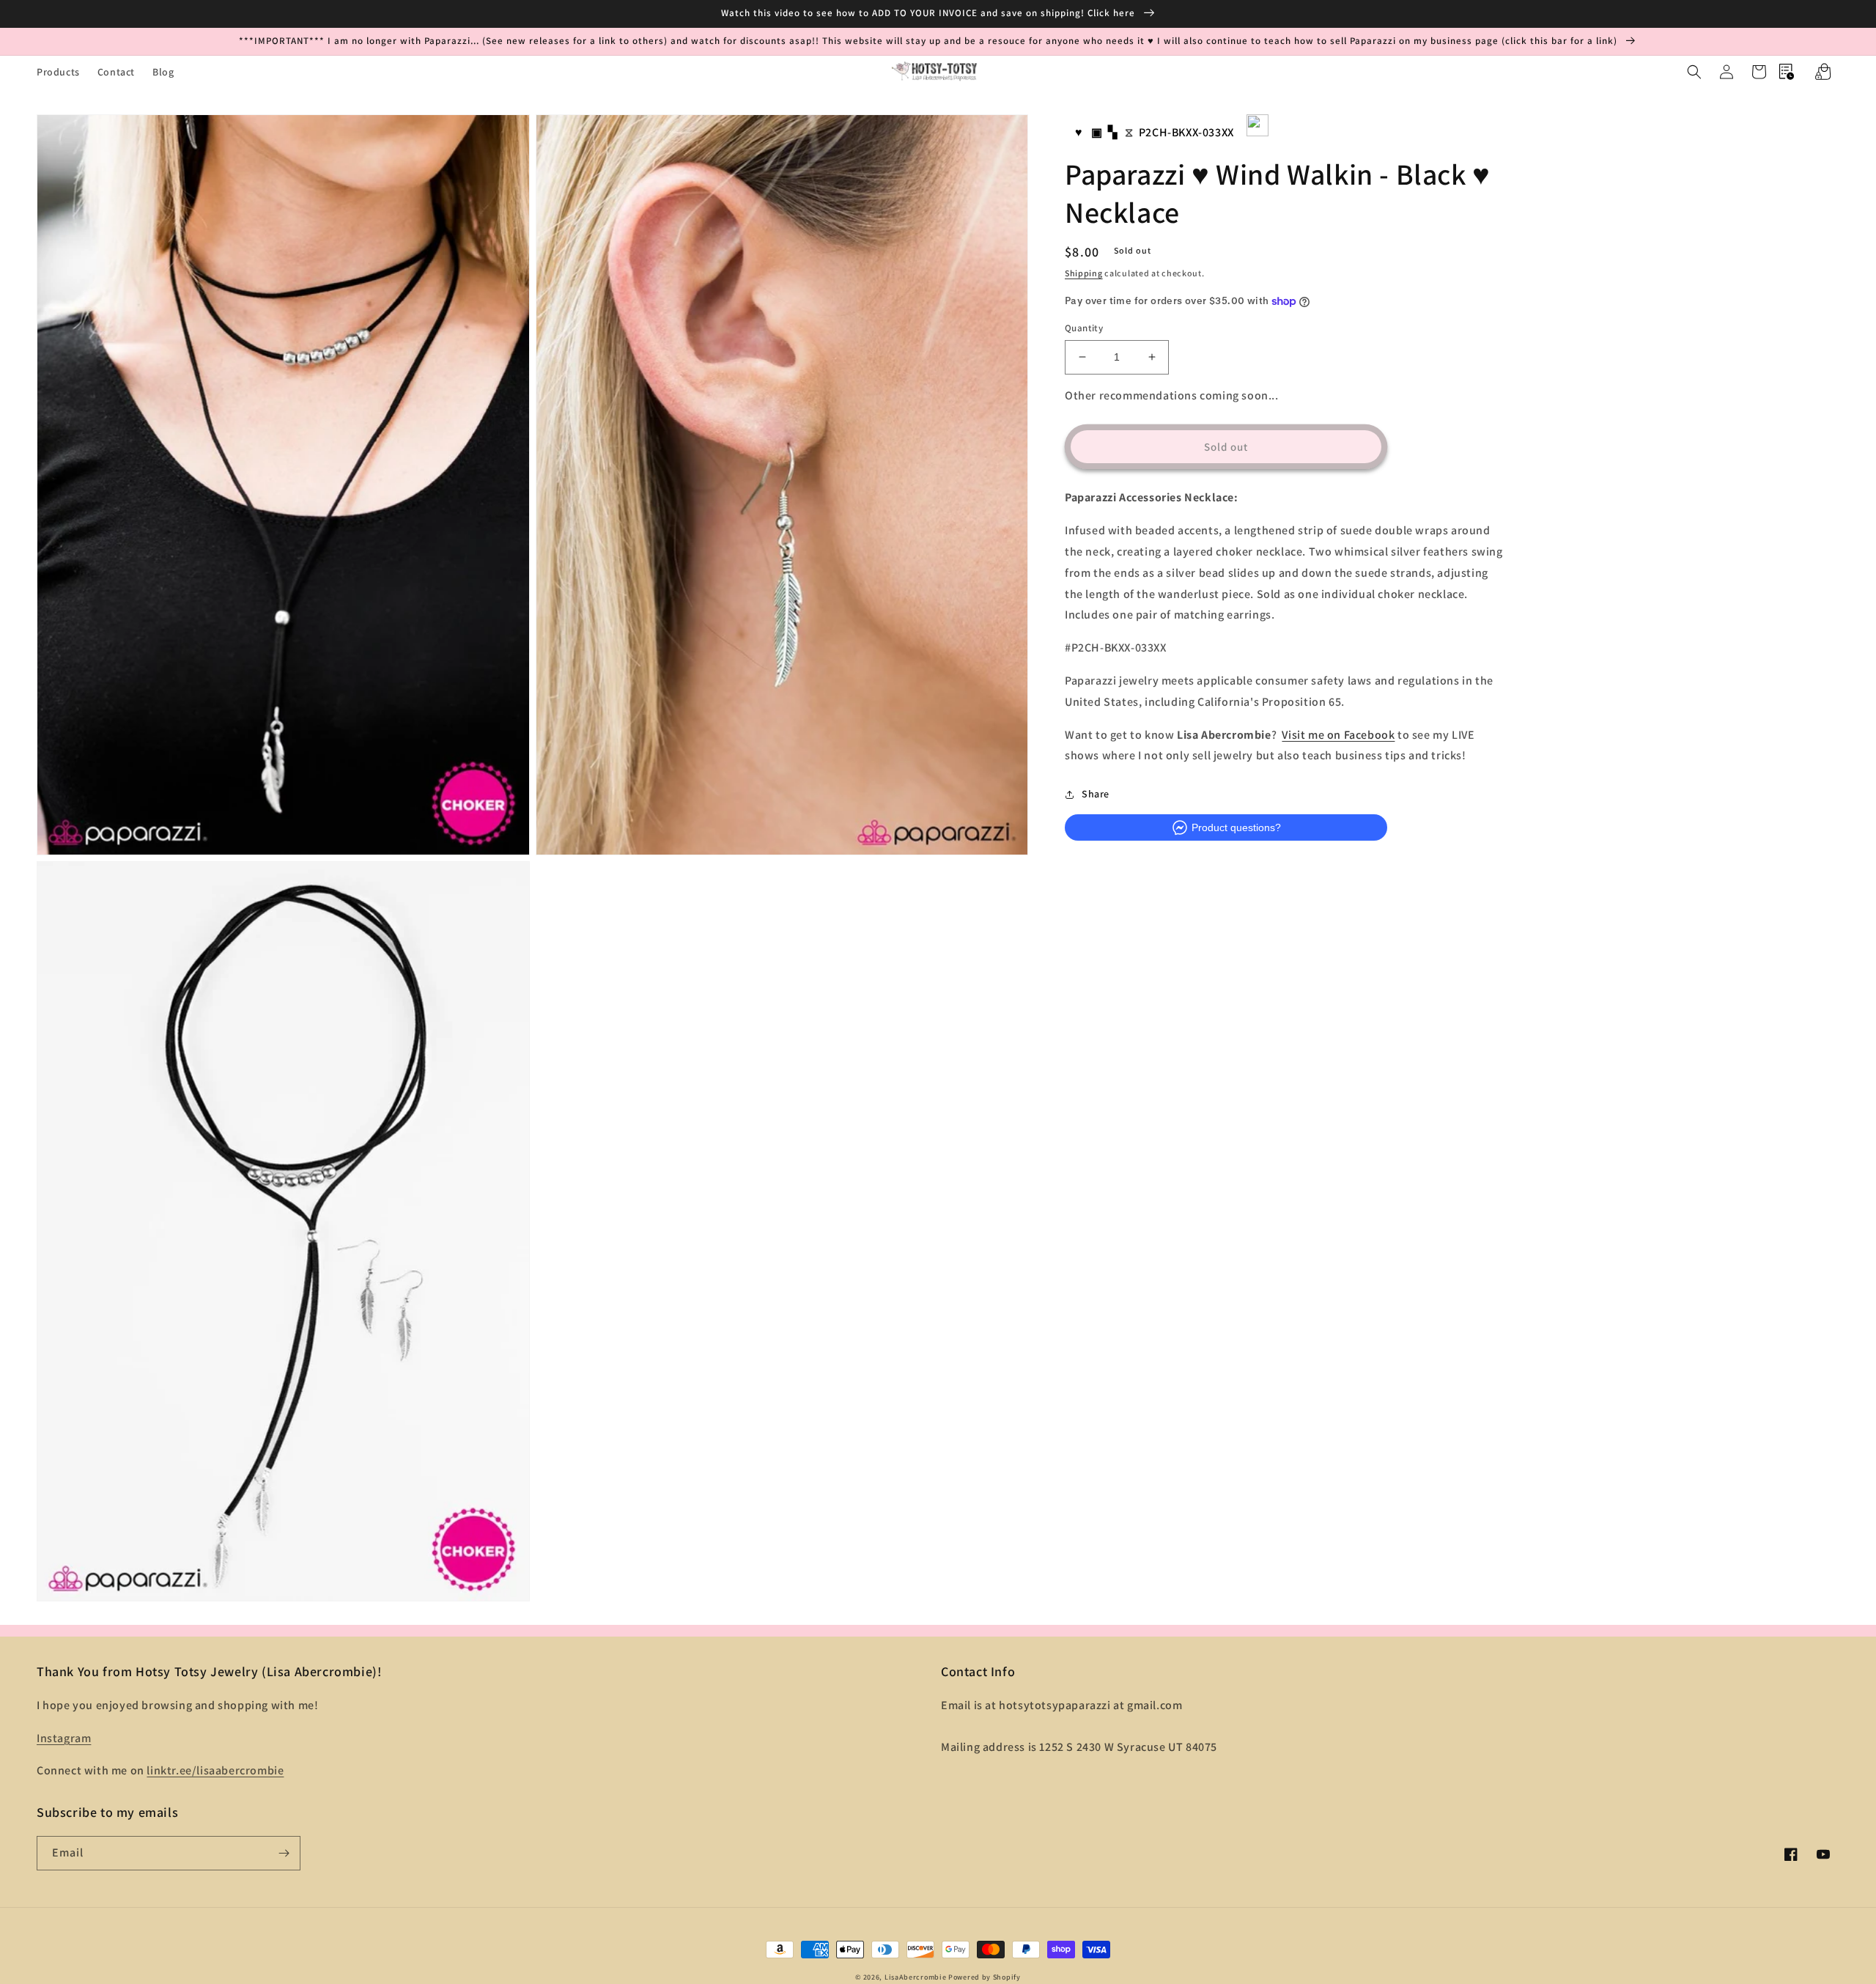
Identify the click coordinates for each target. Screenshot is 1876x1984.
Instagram (64, 1738)
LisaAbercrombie (916, 1977)
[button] (1694, 72)
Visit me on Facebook (1338, 735)
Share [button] (1096, 794)
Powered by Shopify (985, 1977)
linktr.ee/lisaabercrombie (215, 1770)
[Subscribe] (284, 1853)
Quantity (1084, 328)
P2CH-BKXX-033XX (1186, 132)
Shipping (1084, 274)
